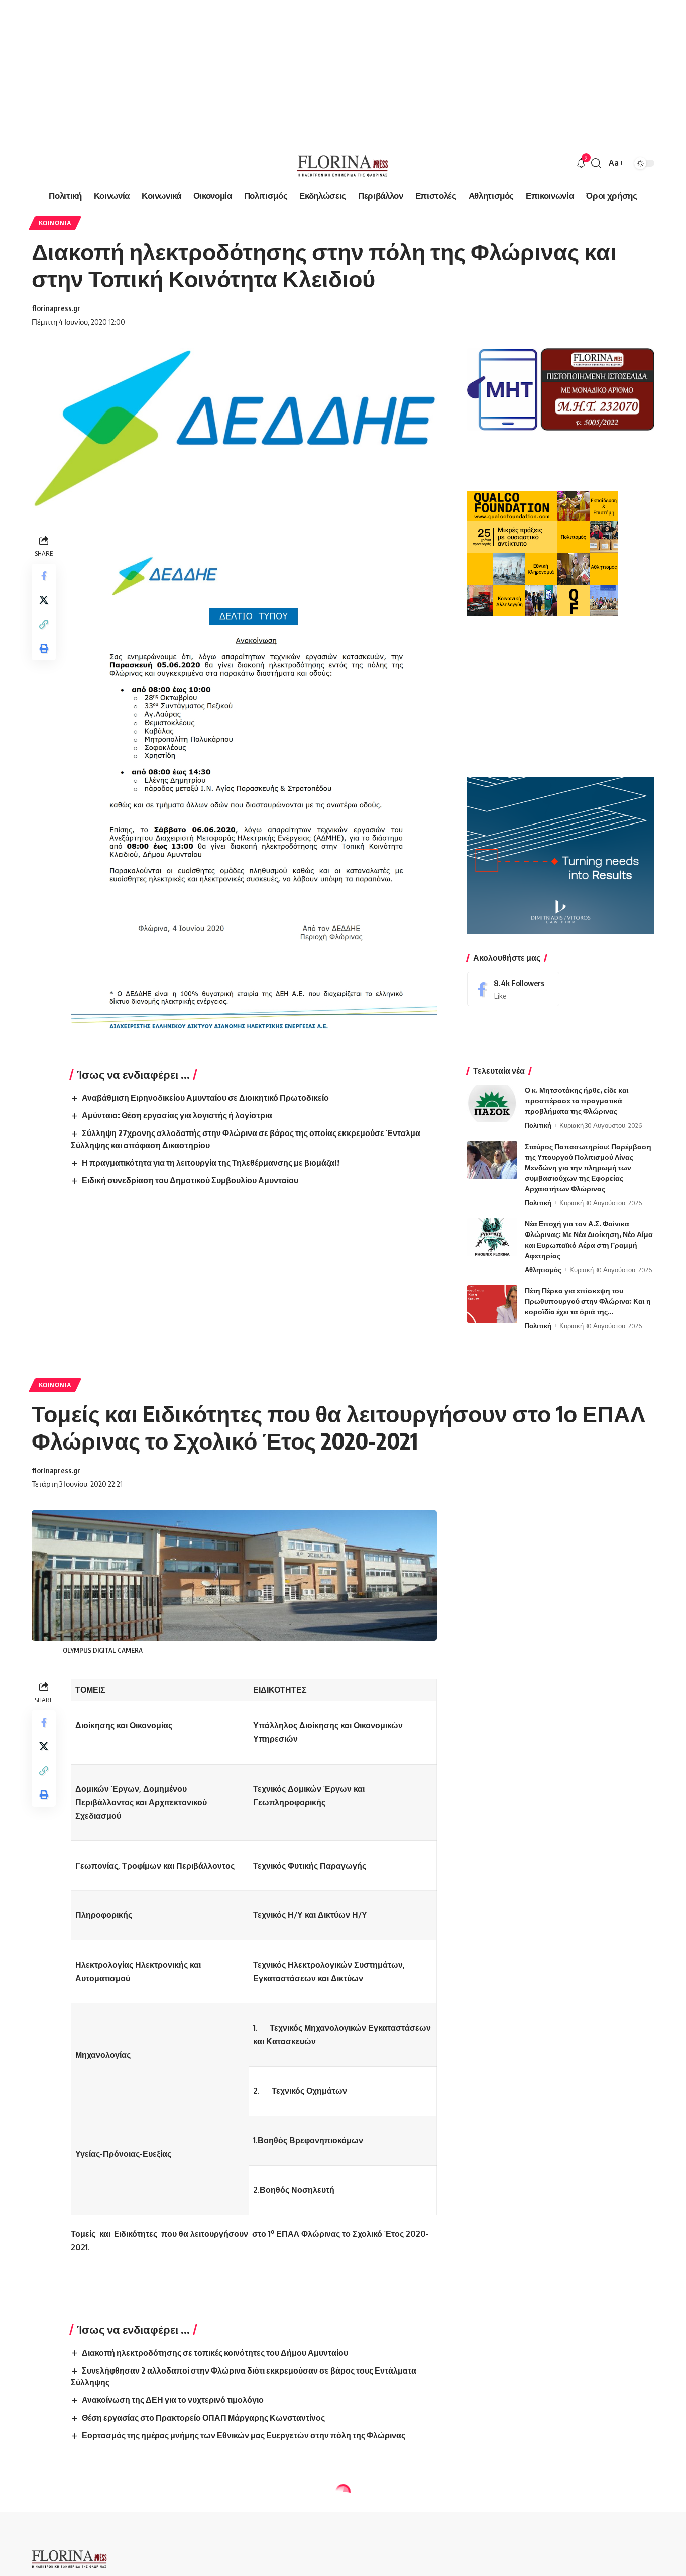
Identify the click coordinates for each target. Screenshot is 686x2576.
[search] (596, 163)
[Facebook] (513, 989)
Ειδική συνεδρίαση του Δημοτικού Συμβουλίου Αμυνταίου (190, 1180)
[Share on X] (44, 600)
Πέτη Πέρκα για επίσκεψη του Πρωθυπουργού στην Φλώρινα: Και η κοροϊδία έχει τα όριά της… (588, 1301)
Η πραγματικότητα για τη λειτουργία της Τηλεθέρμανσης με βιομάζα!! (211, 1163)
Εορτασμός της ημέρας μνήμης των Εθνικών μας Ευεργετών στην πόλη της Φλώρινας (244, 2435)
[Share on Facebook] (44, 576)
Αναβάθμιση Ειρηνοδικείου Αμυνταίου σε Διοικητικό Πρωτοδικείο (205, 1098)
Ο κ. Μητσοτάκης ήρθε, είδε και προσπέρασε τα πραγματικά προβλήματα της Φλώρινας (577, 1101)
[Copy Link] (44, 625)
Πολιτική (538, 1125)
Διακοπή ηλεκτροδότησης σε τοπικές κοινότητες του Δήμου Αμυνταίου (215, 2353)
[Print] (44, 649)
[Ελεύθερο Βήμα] (343, 163)
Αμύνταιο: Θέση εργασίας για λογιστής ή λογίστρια (177, 1115)
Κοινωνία (55, 223)
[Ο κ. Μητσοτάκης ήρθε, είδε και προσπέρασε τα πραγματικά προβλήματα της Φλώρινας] (492, 1104)
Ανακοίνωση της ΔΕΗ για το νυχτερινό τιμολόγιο (173, 2400)
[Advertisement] (301, 70)
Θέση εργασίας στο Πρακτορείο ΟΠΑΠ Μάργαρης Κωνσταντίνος (203, 2418)
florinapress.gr (56, 308)
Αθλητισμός (543, 1270)
